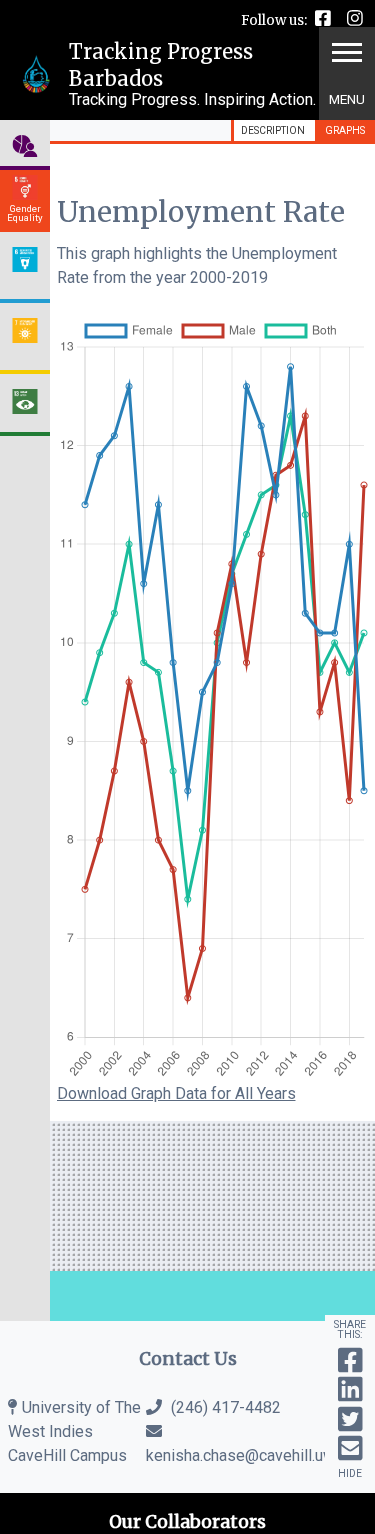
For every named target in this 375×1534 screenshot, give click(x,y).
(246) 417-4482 (224, 1407)
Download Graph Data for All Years (176, 1093)
